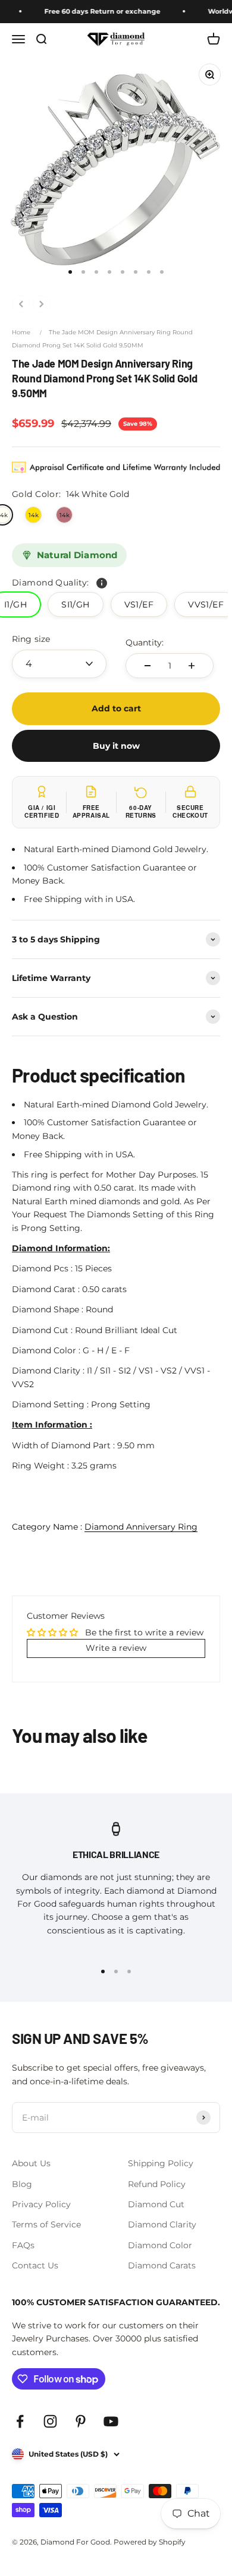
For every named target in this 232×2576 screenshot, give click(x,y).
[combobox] (59, 664)
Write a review (116, 1648)
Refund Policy (157, 2184)
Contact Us (35, 2265)
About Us (31, 2163)
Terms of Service (46, 2224)
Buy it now (116, 746)
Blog (22, 2184)
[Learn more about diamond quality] (102, 583)
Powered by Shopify (150, 2542)
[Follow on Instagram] (50, 2421)
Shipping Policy (161, 2163)
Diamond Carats (162, 2265)
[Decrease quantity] (148, 666)
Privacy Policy (41, 2204)
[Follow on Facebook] (20, 2421)
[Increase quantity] (192, 666)
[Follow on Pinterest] (81, 2421)
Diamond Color (160, 2245)
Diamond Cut (156, 2204)
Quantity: (145, 643)
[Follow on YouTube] (111, 2421)
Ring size (31, 639)
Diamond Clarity (162, 2224)
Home (21, 332)
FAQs (23, 2245)
